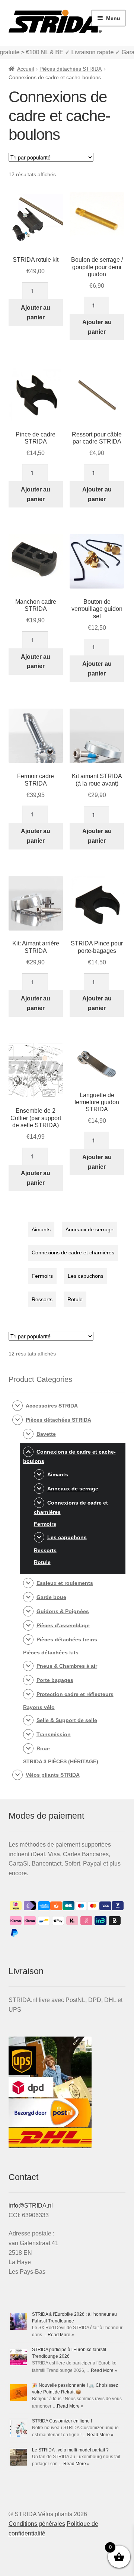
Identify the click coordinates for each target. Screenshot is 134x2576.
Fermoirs (42, 1276)
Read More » (61, 2335)
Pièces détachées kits (51, 1653)
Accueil (25, 69)
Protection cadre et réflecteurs (75, 1694)
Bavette (46, 1434)
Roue (43, 1748)
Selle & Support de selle (67, 1720)
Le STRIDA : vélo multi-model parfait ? (70, 2450)
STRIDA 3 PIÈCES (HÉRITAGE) (61, 1761)
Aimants (41, 1229)
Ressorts (42, 1299)
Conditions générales (37, 2524)
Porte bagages (55, 1680)
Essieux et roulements (65, 1583)
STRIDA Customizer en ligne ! (62, 2421)
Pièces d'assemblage (63, 1625)
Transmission (54, 1734)
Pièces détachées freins (67, 1640)
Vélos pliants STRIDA (53, 1775)
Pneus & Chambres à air (67, 1666)
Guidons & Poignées (63, 1611)
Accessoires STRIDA (52, 1406)
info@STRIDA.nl (31, 2206)
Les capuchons (86, 1276)
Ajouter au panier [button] (36, 312)
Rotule (75, 1299)
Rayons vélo (39, 1707)
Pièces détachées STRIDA (71, 69)
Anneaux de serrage (90, 1229)
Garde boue (51, 1597)
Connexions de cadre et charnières (73, 1252)
